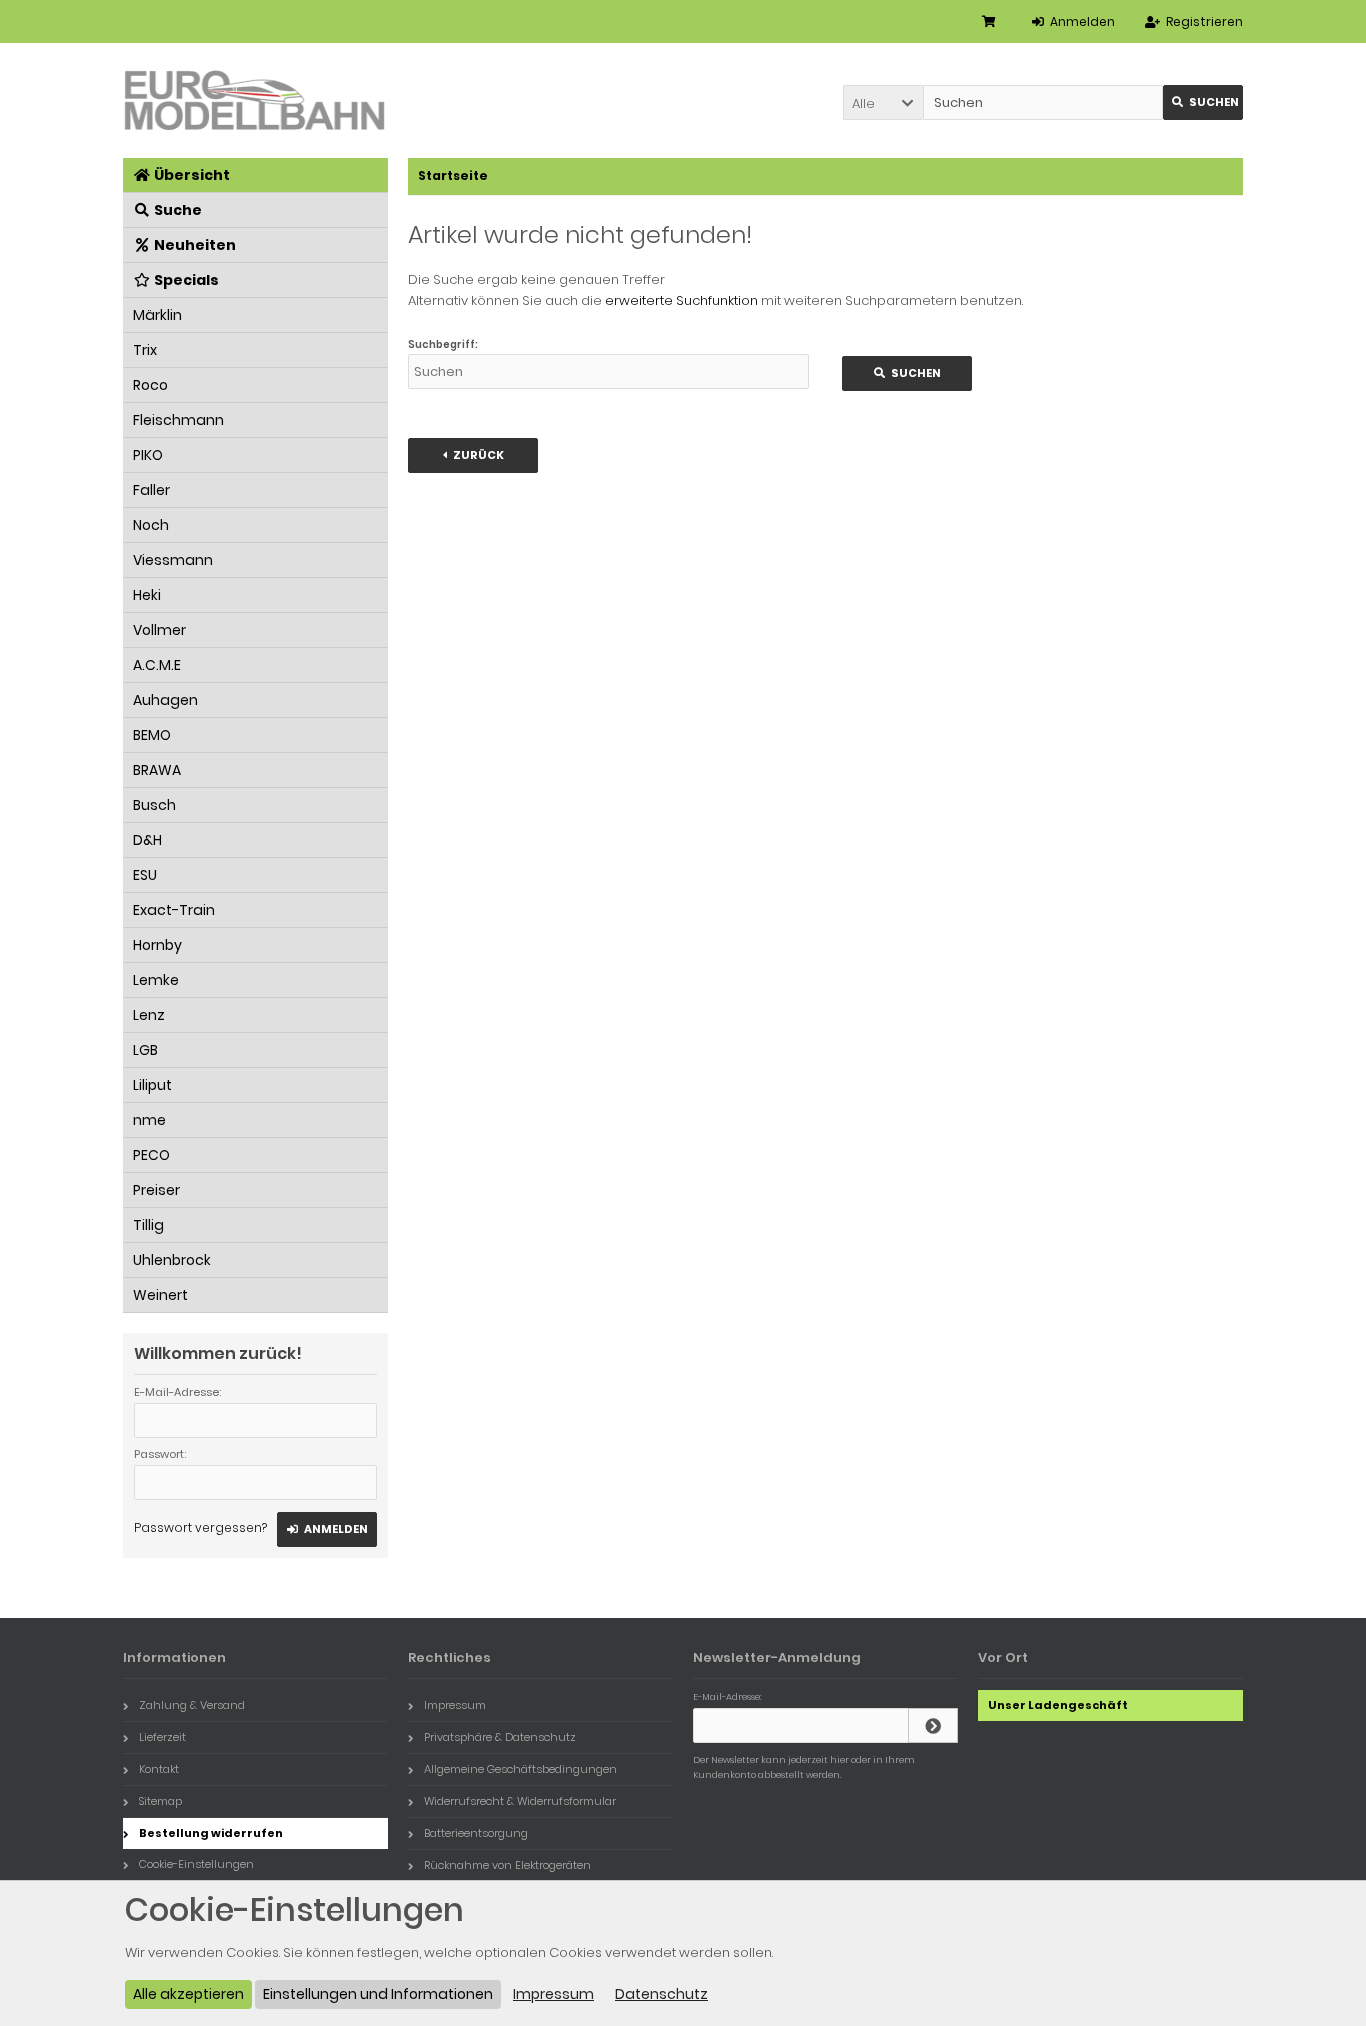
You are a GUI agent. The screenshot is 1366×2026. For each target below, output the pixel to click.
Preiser (156, 1190)
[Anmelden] (933, 1725)
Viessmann (173, 560)
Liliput (152, 1085)
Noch (151, 525)
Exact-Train (174, 910)
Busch (154, 805)
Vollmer (159, 630)
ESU (145, 875)
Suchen (1203, 102)
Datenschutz (661, 1994)
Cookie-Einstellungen (196, 1864)
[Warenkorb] (992, 21)
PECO (151, 1155)
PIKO (148, 455)
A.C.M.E (157, 665)
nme (149, 1120)
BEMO (152, 735)
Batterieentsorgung (476, 1833)
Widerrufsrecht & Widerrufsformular (520, 1801)
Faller (151, 490)
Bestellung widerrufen (211, 1833)
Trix (145, 350)
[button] (883, 102)
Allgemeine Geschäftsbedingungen (520, 1769)
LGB (145, 1050)
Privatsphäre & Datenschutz (500, 1737)
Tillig (148, 1225)
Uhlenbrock (172, 1260)
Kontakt (159, 1769)
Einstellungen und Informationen (378, 1994)
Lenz (149, 1015)
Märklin (157, 315)
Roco (150, 385)
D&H (147, 840)
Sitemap (160, 1801)
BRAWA (157, 770)
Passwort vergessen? (200, 1527)
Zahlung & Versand (192, 1705)
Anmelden (327, 1529)
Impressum (455, 1705)
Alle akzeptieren (188, 1994)
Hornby (157, 945)
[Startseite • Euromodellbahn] (255, 100)
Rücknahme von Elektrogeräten (507, 1865)
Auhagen (165, 700)
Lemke (156, 980)
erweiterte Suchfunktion (681, 300)
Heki (147, 595)
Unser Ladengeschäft (1058, 1705)
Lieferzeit (162, 1737)
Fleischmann (178, 420)
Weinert (160, 1295)
